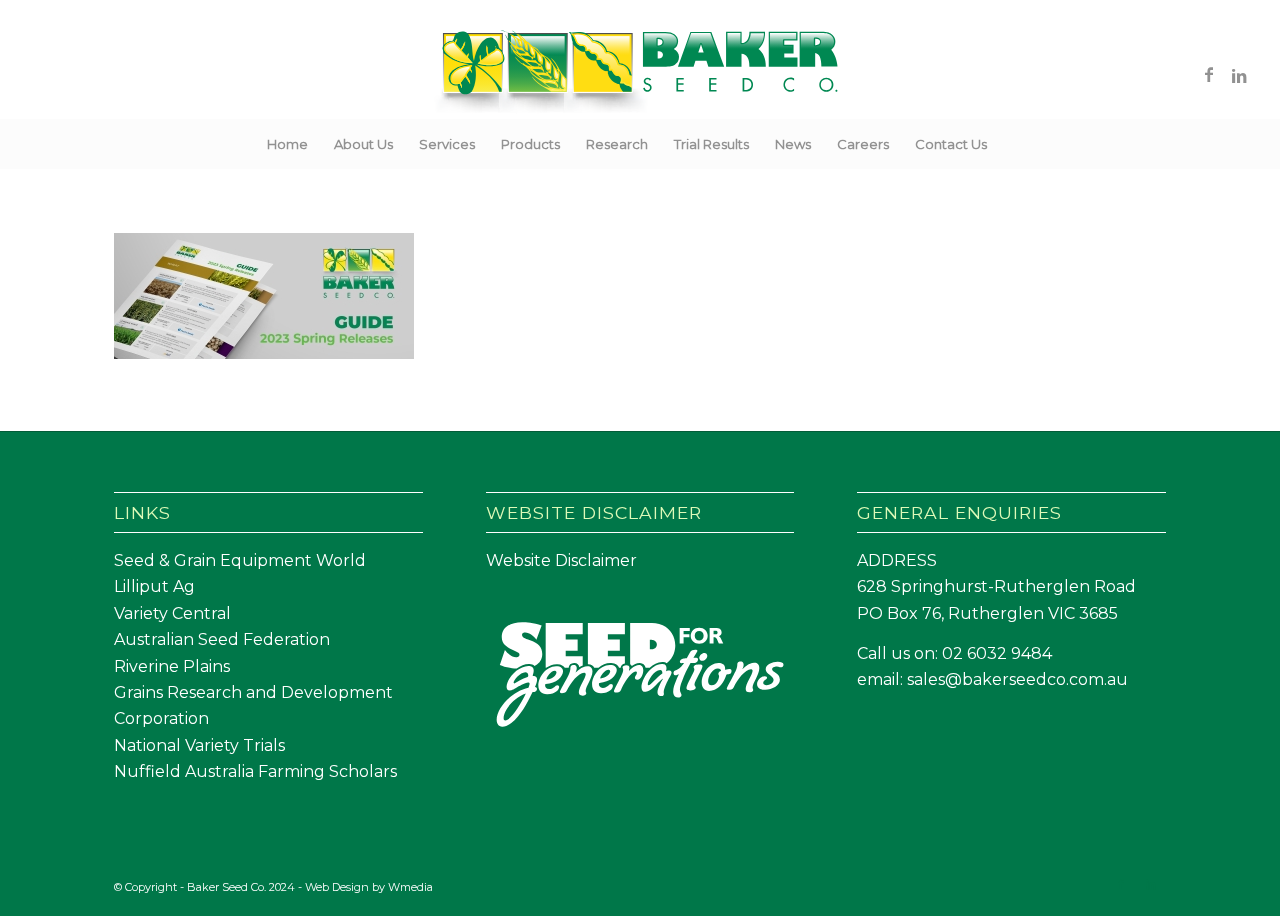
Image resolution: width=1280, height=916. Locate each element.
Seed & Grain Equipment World (240, 560)
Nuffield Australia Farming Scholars (255, 771)
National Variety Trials (199, 745)
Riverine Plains (172, 666)
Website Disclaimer (561, 560)
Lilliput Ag (154, 586)
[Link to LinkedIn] (1239, 74)
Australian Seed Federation (222, 639)
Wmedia (410, 887)
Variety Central (172, 613)
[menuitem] (287, 144)
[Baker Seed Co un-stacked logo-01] (640, 74)
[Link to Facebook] (1209, 74)
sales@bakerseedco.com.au (1017, 679)
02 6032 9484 (997, 653)
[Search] (1013, 144)
